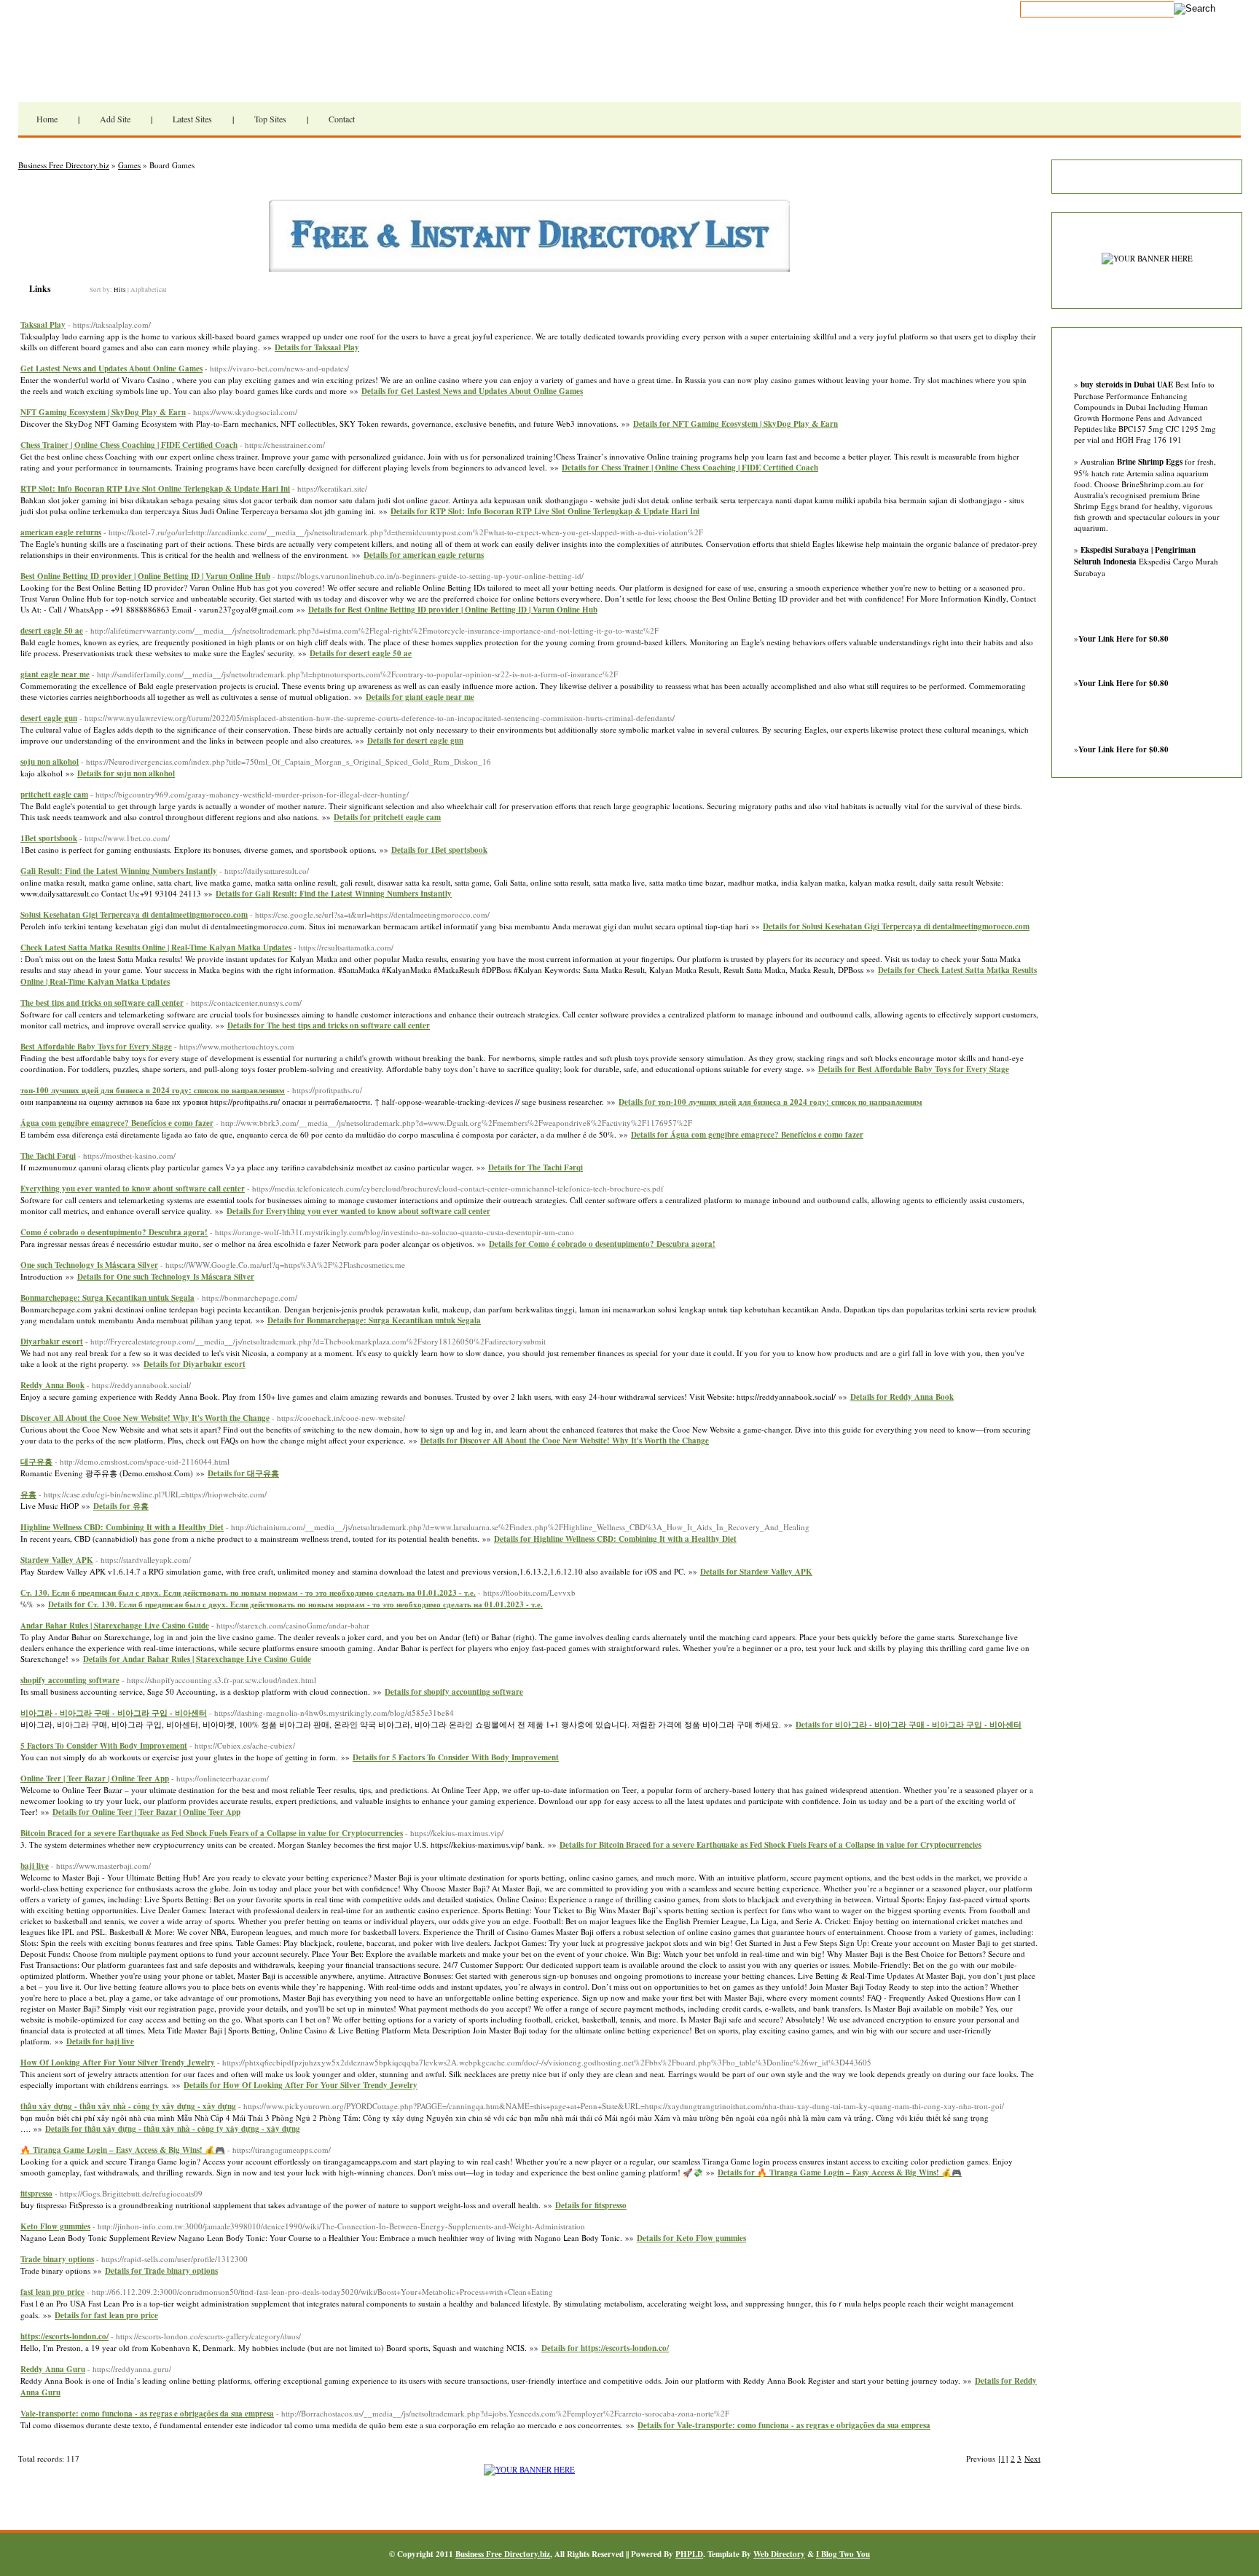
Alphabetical (149, 290)
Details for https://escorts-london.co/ (605, 2348)
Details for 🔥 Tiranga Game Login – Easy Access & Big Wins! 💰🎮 (840, 2173)
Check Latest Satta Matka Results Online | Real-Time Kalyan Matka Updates (156, 948)
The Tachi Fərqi (48, 1156)
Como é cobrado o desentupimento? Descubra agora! (114, 1232)
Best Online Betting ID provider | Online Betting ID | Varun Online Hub (145, 576)
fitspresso (36, 2194)
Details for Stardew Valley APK (756, 1572)
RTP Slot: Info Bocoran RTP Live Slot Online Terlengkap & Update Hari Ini (155, 489)
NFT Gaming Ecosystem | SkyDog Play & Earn (103, 412)
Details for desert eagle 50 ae (361, 653)
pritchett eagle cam (54, 795)
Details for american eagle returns (424, 555)
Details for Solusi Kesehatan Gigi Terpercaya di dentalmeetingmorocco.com (896, 926)
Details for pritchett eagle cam (387, 817)
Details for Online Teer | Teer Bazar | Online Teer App (146, 1812)
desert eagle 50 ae (52, 631)
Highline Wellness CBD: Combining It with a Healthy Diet (122, 1527)
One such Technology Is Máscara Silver (89, 1265)
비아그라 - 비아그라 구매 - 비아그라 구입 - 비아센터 (114, 1713)
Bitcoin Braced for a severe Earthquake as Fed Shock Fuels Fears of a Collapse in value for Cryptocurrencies (212, 1833)
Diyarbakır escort (52, 1342)
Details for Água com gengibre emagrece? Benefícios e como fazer (747, 1135)
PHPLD (689, 2554)
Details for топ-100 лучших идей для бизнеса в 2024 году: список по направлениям (770, 1102)
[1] (1003, 2458)
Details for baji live (100, 2041)
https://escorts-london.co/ (64, 2336)
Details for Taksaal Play (317, 347)
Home (47, 119)
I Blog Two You (843, 2554)
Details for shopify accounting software (454, 1692)
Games (129, 165)
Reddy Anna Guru (53, 2369)
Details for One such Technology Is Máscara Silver (166, 1277)
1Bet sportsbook (49, 838)
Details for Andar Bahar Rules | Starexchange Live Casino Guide (197, 1659)
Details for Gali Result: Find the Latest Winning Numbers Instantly (334, 894)
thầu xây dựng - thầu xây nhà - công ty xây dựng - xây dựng (128, 2106)
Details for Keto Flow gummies (691, 2238)
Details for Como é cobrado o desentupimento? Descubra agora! (602, 1244)
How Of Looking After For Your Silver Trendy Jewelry (118, 2063)
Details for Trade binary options (161, 2271)
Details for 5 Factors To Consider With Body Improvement (456, 1757)
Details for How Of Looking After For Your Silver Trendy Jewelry (301, 2085)
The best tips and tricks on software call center (102, 1003)
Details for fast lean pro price (106, 2315)
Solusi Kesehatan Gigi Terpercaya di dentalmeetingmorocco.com (134, 915)
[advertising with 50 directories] (529, 2469)
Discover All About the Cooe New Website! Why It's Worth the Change (145, 1418)
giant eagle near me (55, 674)
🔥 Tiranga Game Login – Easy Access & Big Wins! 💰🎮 (123, 2150)
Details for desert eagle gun (415, 741)
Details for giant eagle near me (420, 697)
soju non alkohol (50, 762)
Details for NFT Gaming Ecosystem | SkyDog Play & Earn (736, 424)
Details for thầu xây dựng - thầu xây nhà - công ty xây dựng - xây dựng (173, 2129)
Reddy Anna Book (52, 1385)
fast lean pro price (52, 2292)
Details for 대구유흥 (243, 1473)
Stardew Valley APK (57, 1560)
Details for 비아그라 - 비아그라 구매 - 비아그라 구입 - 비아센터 (909, 1725)
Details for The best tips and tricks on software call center (329, 1025)
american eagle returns (61, 532)
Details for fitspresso (591, 2205)
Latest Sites (192, 119)
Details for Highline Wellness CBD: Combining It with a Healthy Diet (615, 1539)
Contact (342, 119)
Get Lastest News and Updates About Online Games (111, 369)
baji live (35, 1866)
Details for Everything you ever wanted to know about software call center (358, 1211)
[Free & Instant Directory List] (529, 268)
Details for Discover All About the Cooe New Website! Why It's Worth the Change (565, 1441)
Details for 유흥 (121, 1506)
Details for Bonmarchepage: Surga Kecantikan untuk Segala (374, 1320)
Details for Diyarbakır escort (195, 1364)
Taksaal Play (43, 325)
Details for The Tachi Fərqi (536, 1167)
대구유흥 (36, 1462)
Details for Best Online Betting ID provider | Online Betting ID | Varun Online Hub (453, 610)
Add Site (115, 119)
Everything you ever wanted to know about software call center (133, 1189)
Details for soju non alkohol (126, 773)
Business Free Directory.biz (197, 69)
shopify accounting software (70, 1680)
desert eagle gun (49, 718)
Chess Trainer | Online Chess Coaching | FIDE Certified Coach (129, 445)
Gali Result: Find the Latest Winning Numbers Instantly (119, 871)
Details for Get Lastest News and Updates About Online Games (472, 391)
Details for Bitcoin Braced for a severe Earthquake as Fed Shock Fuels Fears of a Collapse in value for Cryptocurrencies (770, 1845)
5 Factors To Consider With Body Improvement (104, 1746)
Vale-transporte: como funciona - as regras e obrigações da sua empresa (147, 2414)
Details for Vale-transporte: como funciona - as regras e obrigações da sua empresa (784, 2425)
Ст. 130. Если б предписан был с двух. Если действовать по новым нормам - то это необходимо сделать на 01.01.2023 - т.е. (248, 1593)
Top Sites (270, 119)
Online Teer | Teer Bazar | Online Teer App (95, 1779)
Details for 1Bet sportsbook (439, 850)
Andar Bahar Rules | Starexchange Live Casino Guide (115, 1626)
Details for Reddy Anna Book (902, 1397)
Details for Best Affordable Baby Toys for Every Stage (914, 1069)
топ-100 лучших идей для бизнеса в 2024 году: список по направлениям (153, 1090)
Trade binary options (57, 2259)
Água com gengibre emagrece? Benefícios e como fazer (117, 1123)
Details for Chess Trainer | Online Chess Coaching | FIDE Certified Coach (690, 468)
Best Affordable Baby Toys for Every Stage (96, 1047)
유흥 (28, 1494)
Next (1032, 2458)
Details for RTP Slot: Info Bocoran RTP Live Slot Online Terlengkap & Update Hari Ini (545, 511)
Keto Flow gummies (55, 2226)
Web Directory (779, 2554)
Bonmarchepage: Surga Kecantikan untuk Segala (107, 1298)
